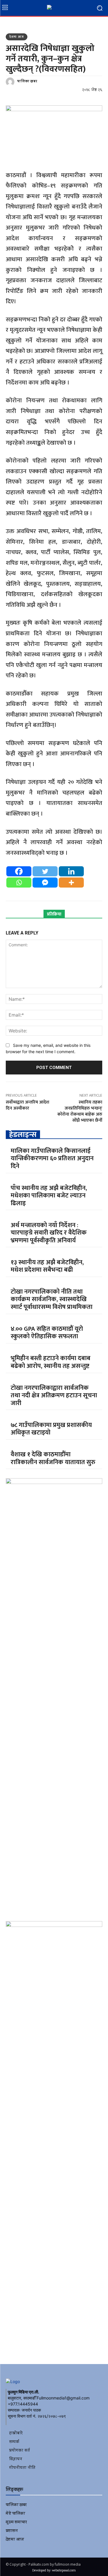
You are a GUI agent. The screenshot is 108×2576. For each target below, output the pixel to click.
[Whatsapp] (19, 883)
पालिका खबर (27, 82)
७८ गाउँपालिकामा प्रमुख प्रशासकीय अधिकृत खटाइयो (51, 1429)
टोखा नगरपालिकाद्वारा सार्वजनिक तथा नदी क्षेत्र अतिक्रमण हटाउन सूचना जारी (54, 1396)
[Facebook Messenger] (45, 883)
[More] (71, 883)
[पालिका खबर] (11, 82)
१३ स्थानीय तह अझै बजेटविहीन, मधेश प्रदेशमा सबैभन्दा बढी (47, 1266)
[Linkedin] (71, 871)
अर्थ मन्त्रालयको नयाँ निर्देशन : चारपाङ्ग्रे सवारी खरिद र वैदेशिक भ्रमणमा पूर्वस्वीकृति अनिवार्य (49, 1233)
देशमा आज (17, 37)
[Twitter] (45, 871)
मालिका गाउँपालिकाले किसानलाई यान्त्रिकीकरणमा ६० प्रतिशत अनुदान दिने (52, 1159)
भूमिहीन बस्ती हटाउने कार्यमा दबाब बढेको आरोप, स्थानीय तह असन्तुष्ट (51, 1362)
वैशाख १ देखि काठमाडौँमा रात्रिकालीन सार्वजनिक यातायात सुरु (53, 1458)
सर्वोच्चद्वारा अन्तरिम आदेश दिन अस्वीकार (28, 1105)
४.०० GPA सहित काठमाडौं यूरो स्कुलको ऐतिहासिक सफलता (47, 1333)
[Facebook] (19, 871)
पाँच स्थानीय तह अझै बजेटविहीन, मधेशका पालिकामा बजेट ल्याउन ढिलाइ (49, 1196)
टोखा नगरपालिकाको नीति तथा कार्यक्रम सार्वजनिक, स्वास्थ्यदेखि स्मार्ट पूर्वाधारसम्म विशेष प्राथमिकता (52, 1299)
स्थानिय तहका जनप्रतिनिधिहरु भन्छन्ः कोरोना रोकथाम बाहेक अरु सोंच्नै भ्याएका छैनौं (80, 1111)
